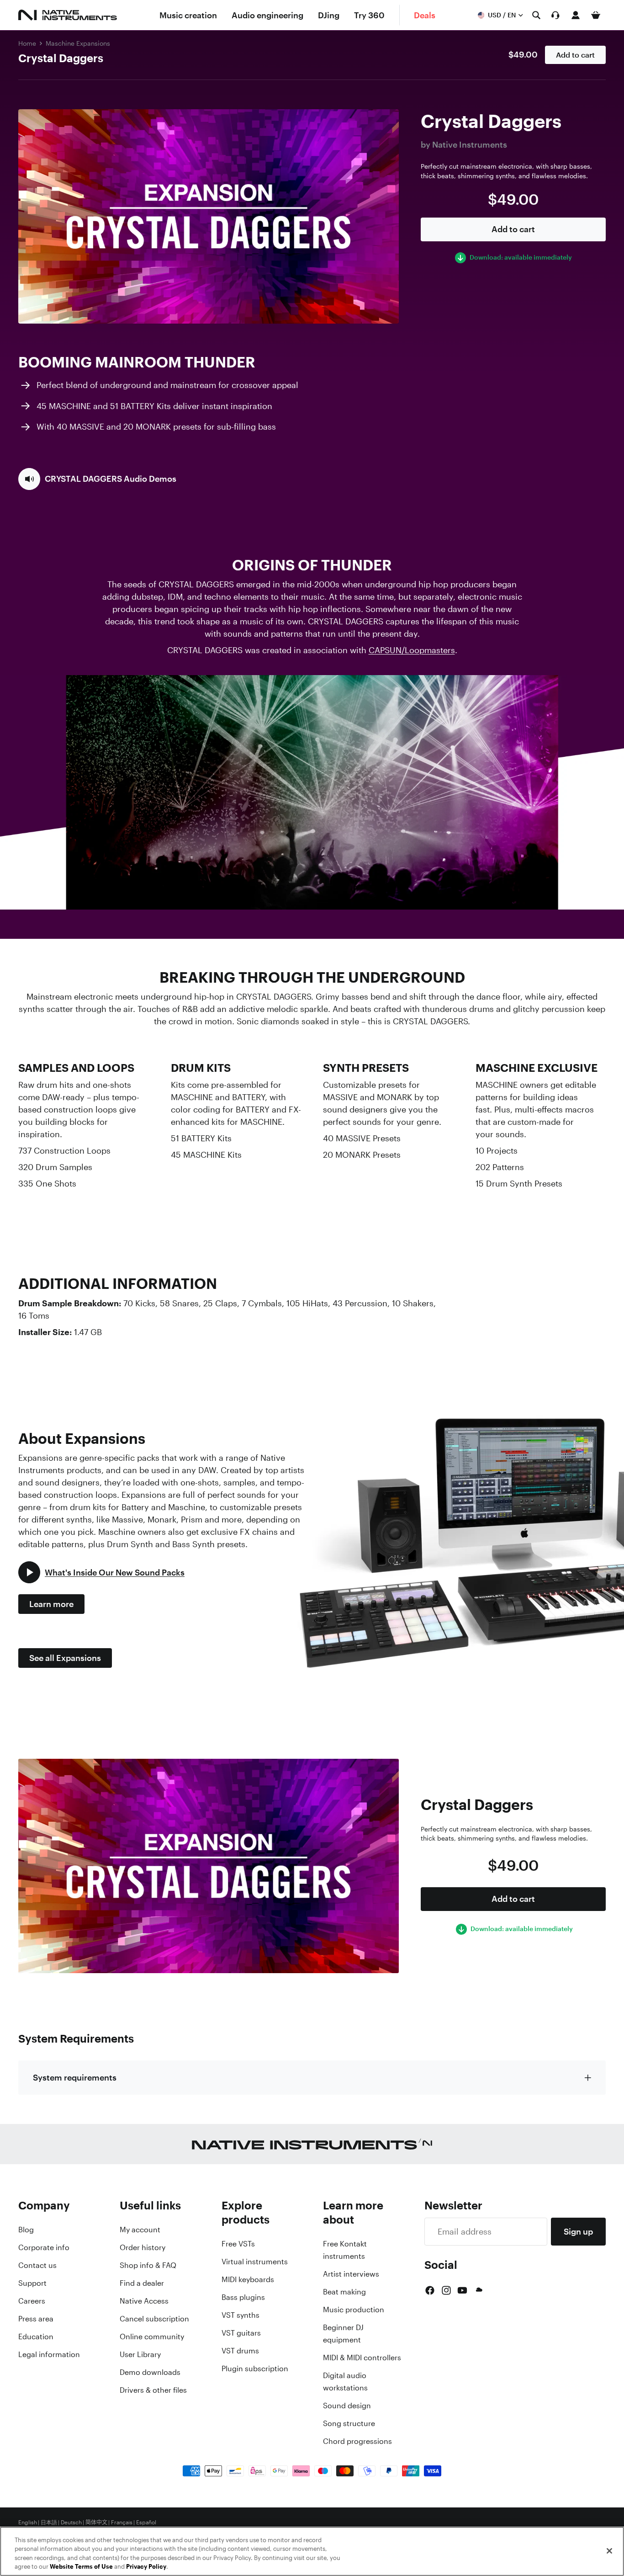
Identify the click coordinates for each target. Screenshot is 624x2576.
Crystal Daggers (61, 58)
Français (122, 2523)
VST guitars (241, 2333)
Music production (354, 2310)
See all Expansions (65, 1658)
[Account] (576, 15)
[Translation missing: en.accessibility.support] (555, 15)
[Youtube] (462, 2290)
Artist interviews (351, 2274)
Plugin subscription (255, 2368)
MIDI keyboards (248, 2279)
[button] (97, 479)
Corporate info (44, 2247)
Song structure (349, 2423)
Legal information (49, 2354)
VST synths (241, 2315)
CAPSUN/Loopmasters (412, 650)
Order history (143, 2247)
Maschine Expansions (78, 43)
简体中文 (96, 2523)
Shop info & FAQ (148, 2265)
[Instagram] (446, 2290)
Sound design (347, 2406)
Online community (152, 2336)
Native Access (144, 2301)
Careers (32, 2301)
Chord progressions (357, 2441)
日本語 (49, 2523)
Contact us (37, 2265)
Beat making (344, 2292)
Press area (36, 2319)
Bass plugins (243, 2297)
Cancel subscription (154, 2319)
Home (27, 43)
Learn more (51, 1604)
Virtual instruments (255, 2262)
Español (146, 2523)
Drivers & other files (153, 2390)
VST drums (240, 2351)
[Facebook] (430, 2290)
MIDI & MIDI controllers (362, 2358)
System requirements (75, 2077)
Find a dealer (142, 2283)
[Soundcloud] (478, 2290)
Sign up (578, 2231)
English (28, 2523)
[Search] (536, 15)
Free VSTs (238, 2244)
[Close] (609, 2551)
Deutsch (71, 2523)
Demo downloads (150, 2372)
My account (140, 2230)
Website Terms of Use (81, 2567)
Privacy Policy (146, 2567)
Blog (26, 2230)
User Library (140, 2354)
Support (32, 2283)
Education (36, 2336)
